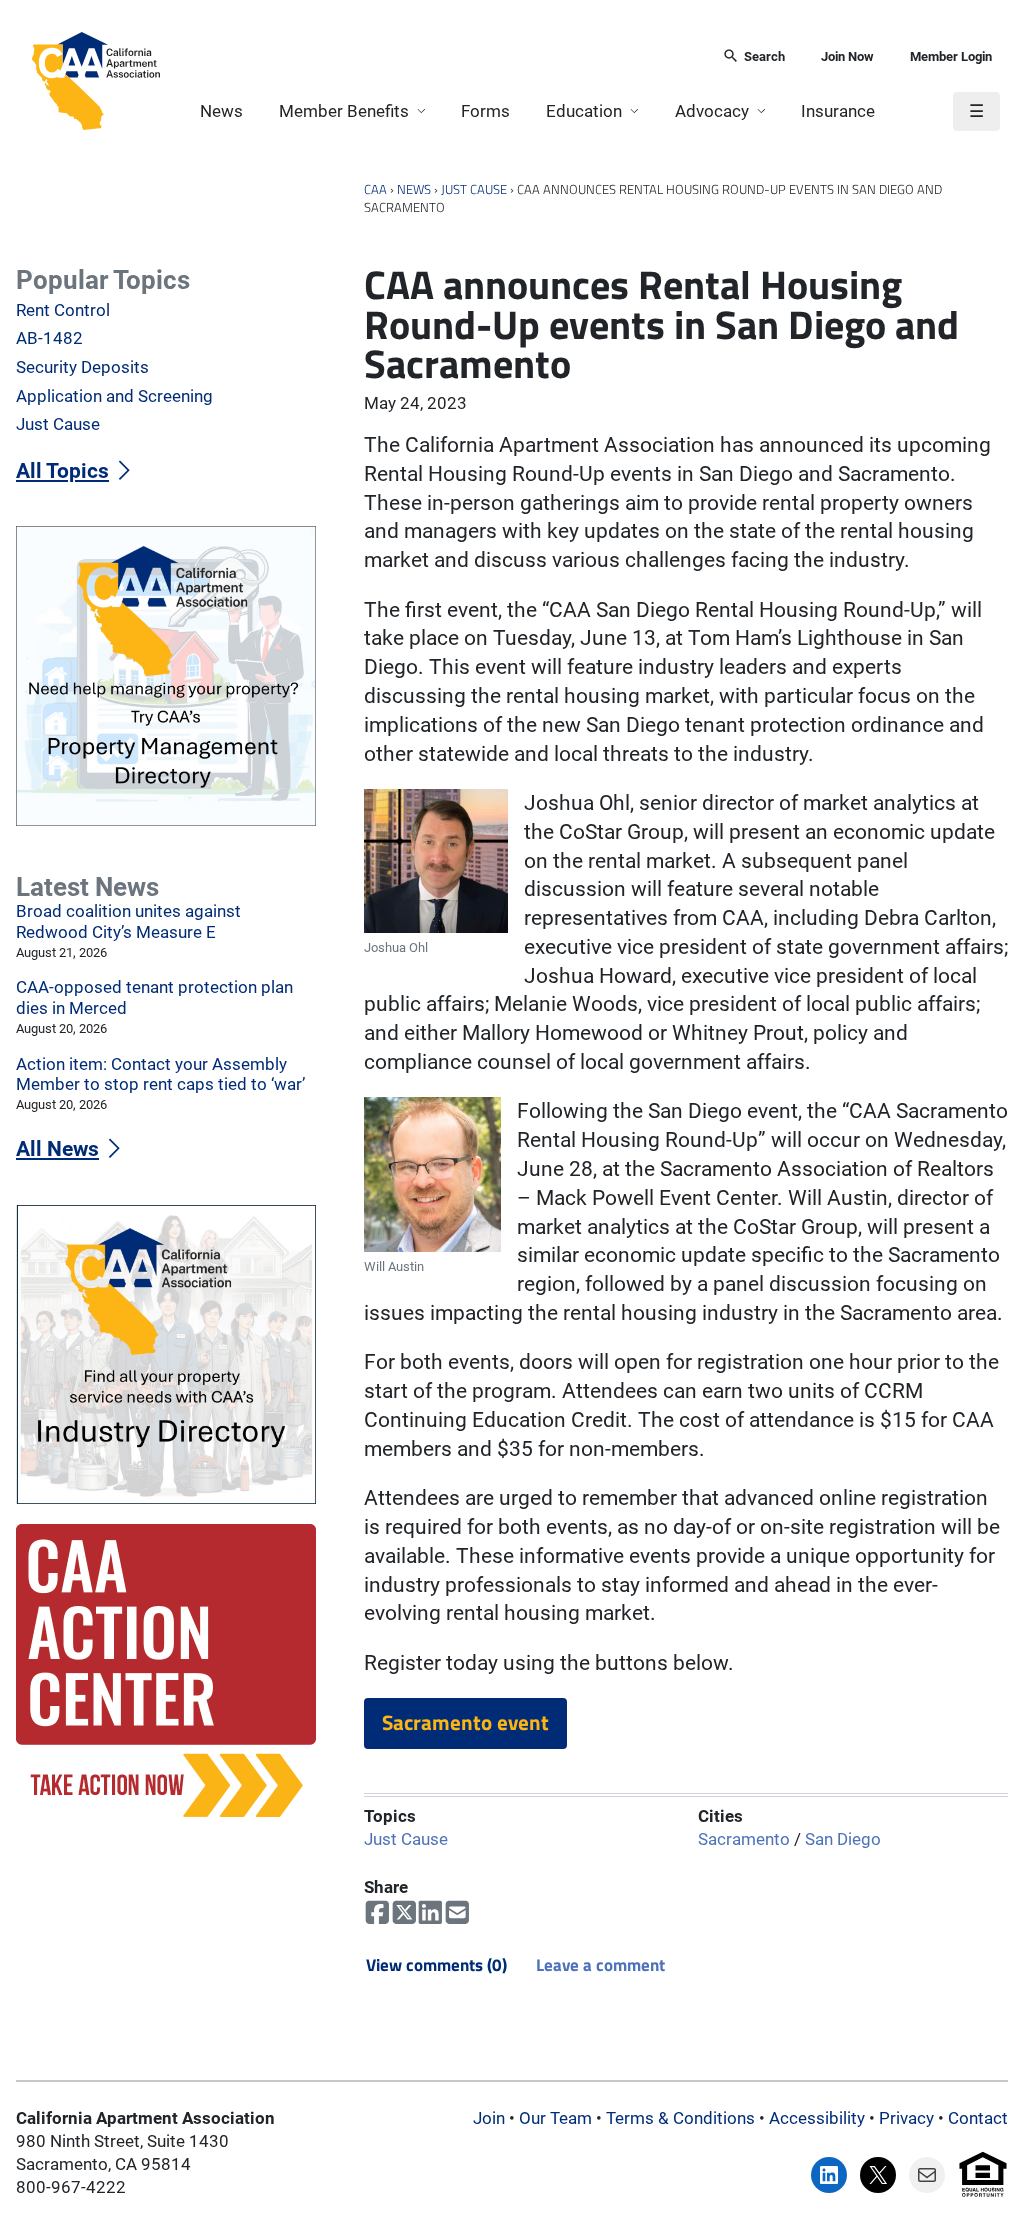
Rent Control (63, 310)
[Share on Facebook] (377, 1912)
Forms (485, 111)
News (221, 111)
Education (584, 111)
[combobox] (434, 57)
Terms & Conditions (680, 2118)
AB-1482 (49, 338)
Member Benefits (344, 111)
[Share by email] (457, 1912)
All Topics (62, 471)
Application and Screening (114, 396)
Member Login (951, 56)
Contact (978, 2118)
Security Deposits (82, 367)
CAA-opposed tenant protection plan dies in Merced (154, 998)
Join (489, 2118)
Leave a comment (600, 1964)
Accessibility (817, 2118)
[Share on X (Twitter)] (404, 1912)
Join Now (847, 56)
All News (57, 1149)
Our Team (555, 2118)
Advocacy (712, 111)
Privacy (906, 2118)
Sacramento (744, 1840)
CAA (375, 189)
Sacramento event (465, 1722)
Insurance (838, 111)
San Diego (843, 1840)
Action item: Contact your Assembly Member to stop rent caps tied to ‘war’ (160, 1075)
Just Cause (474, 189)
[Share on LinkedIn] (430, 1912)
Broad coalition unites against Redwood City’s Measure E (128, 922)
